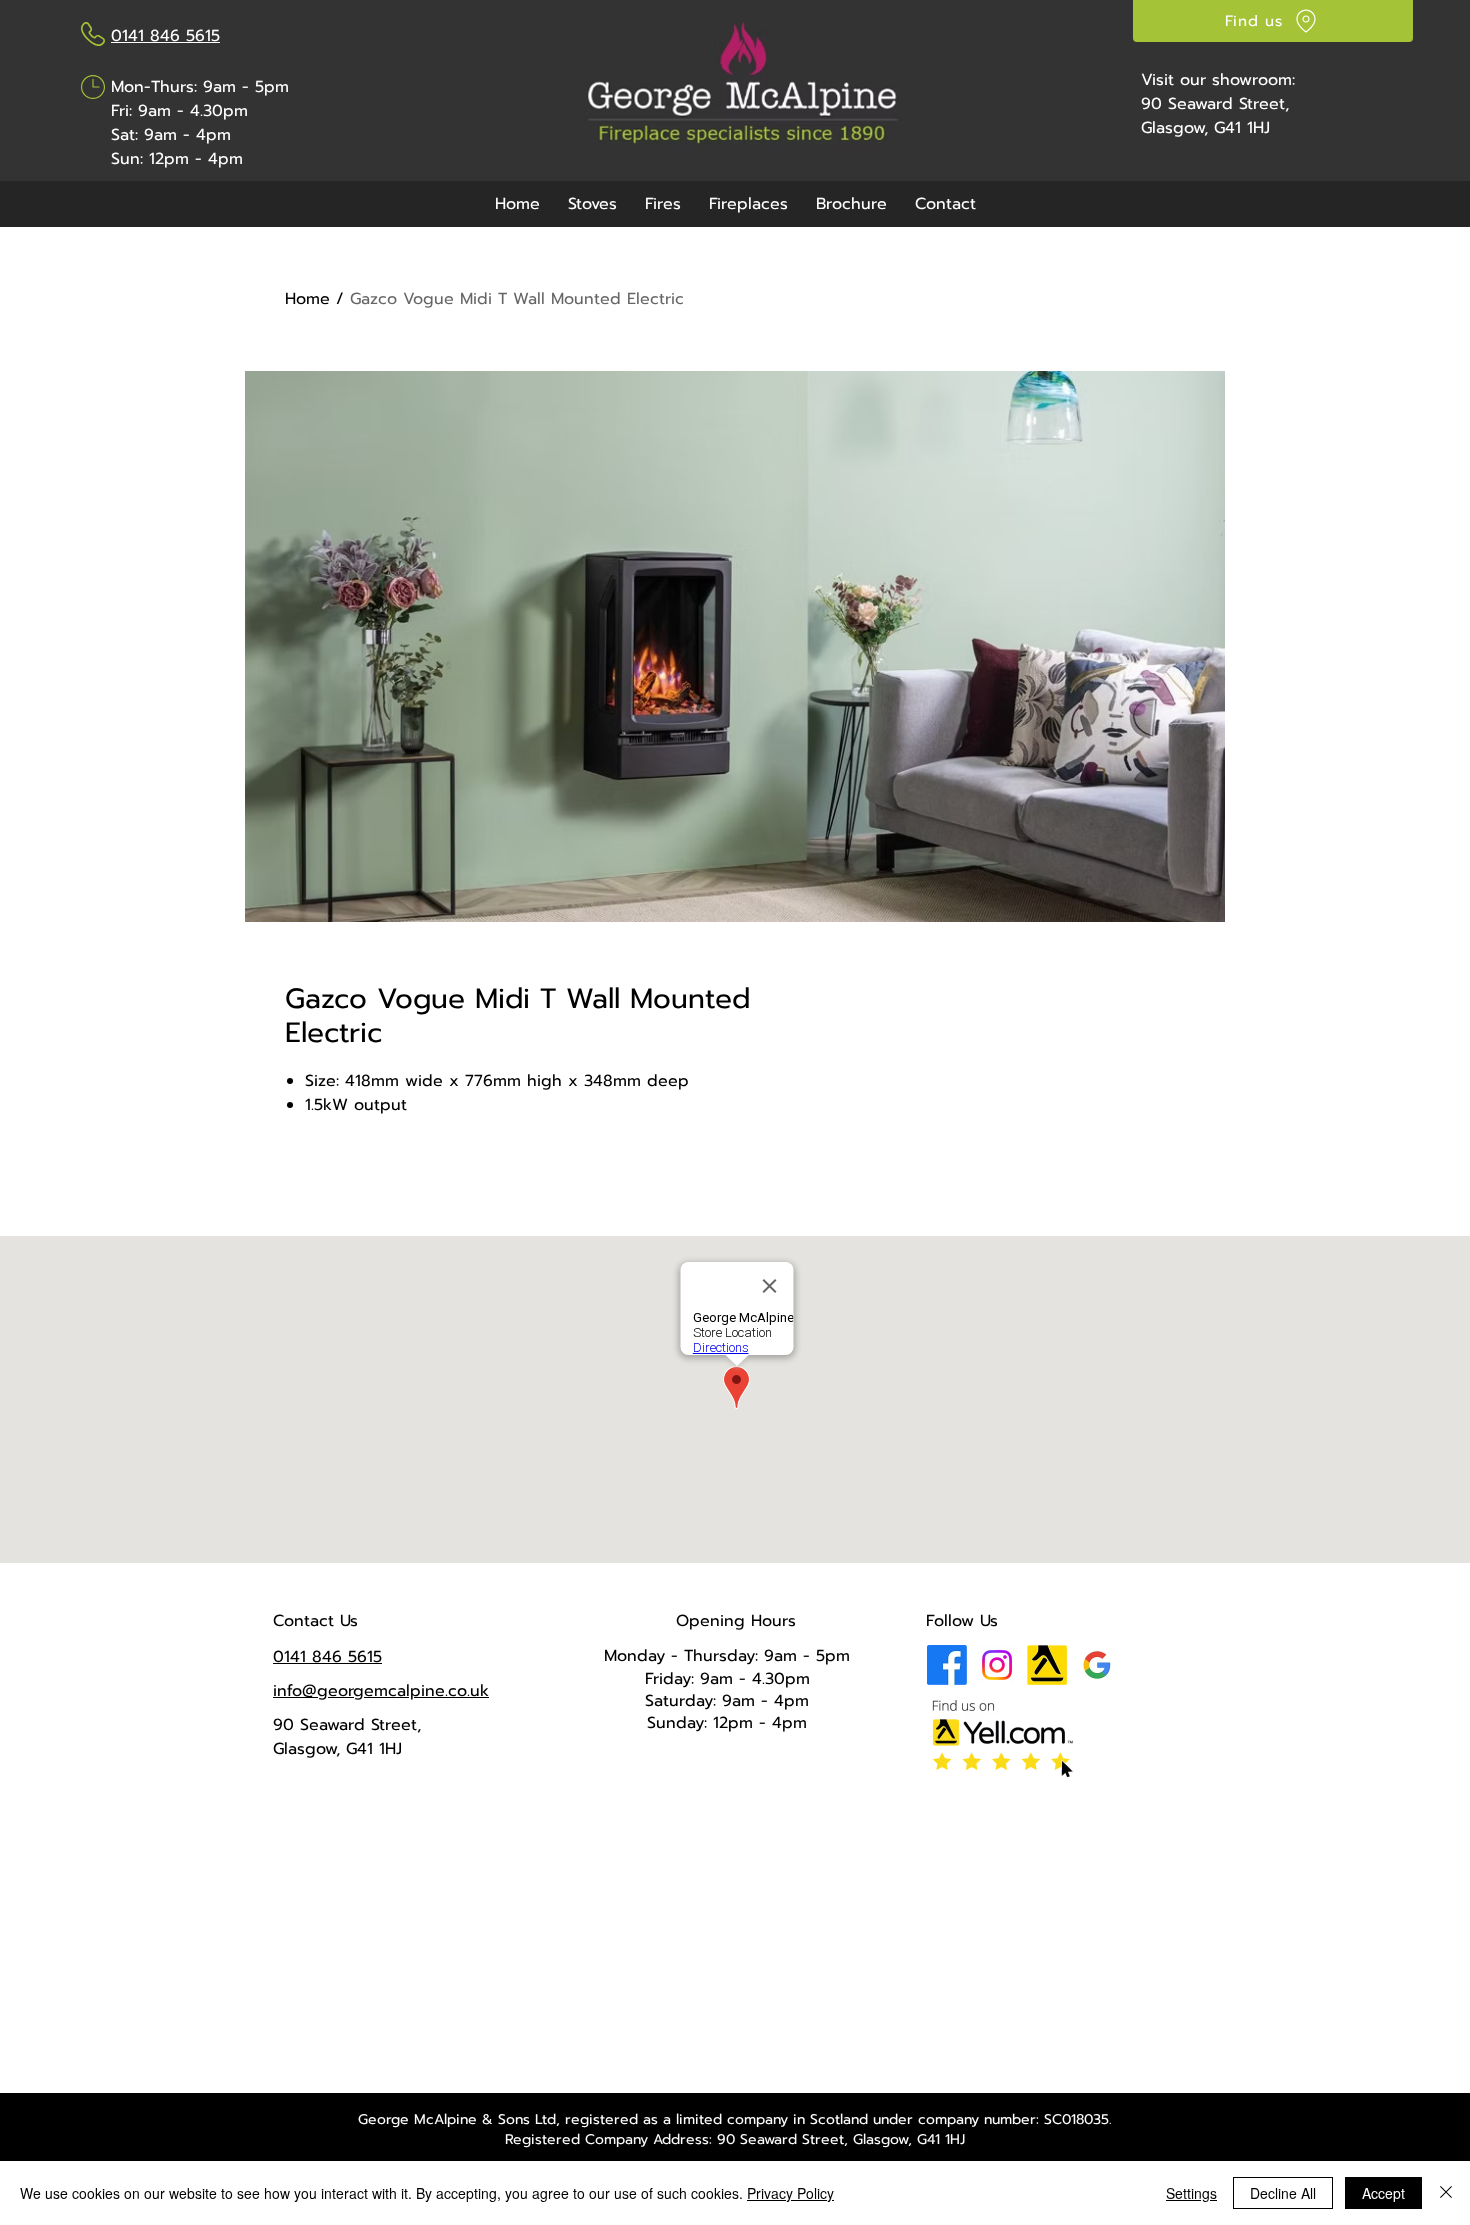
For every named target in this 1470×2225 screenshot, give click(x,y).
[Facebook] (947, 1665)
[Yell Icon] (1047, 1665)
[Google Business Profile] (1097, 1665)
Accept (1383, 2193)
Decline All (1283, 2193)
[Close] (1446, 2193)
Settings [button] (1191, 2193)
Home (307, 299)
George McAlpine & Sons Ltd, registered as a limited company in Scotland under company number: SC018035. (735, 2119)
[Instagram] (997, 1665)
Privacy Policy (790, 2193)
